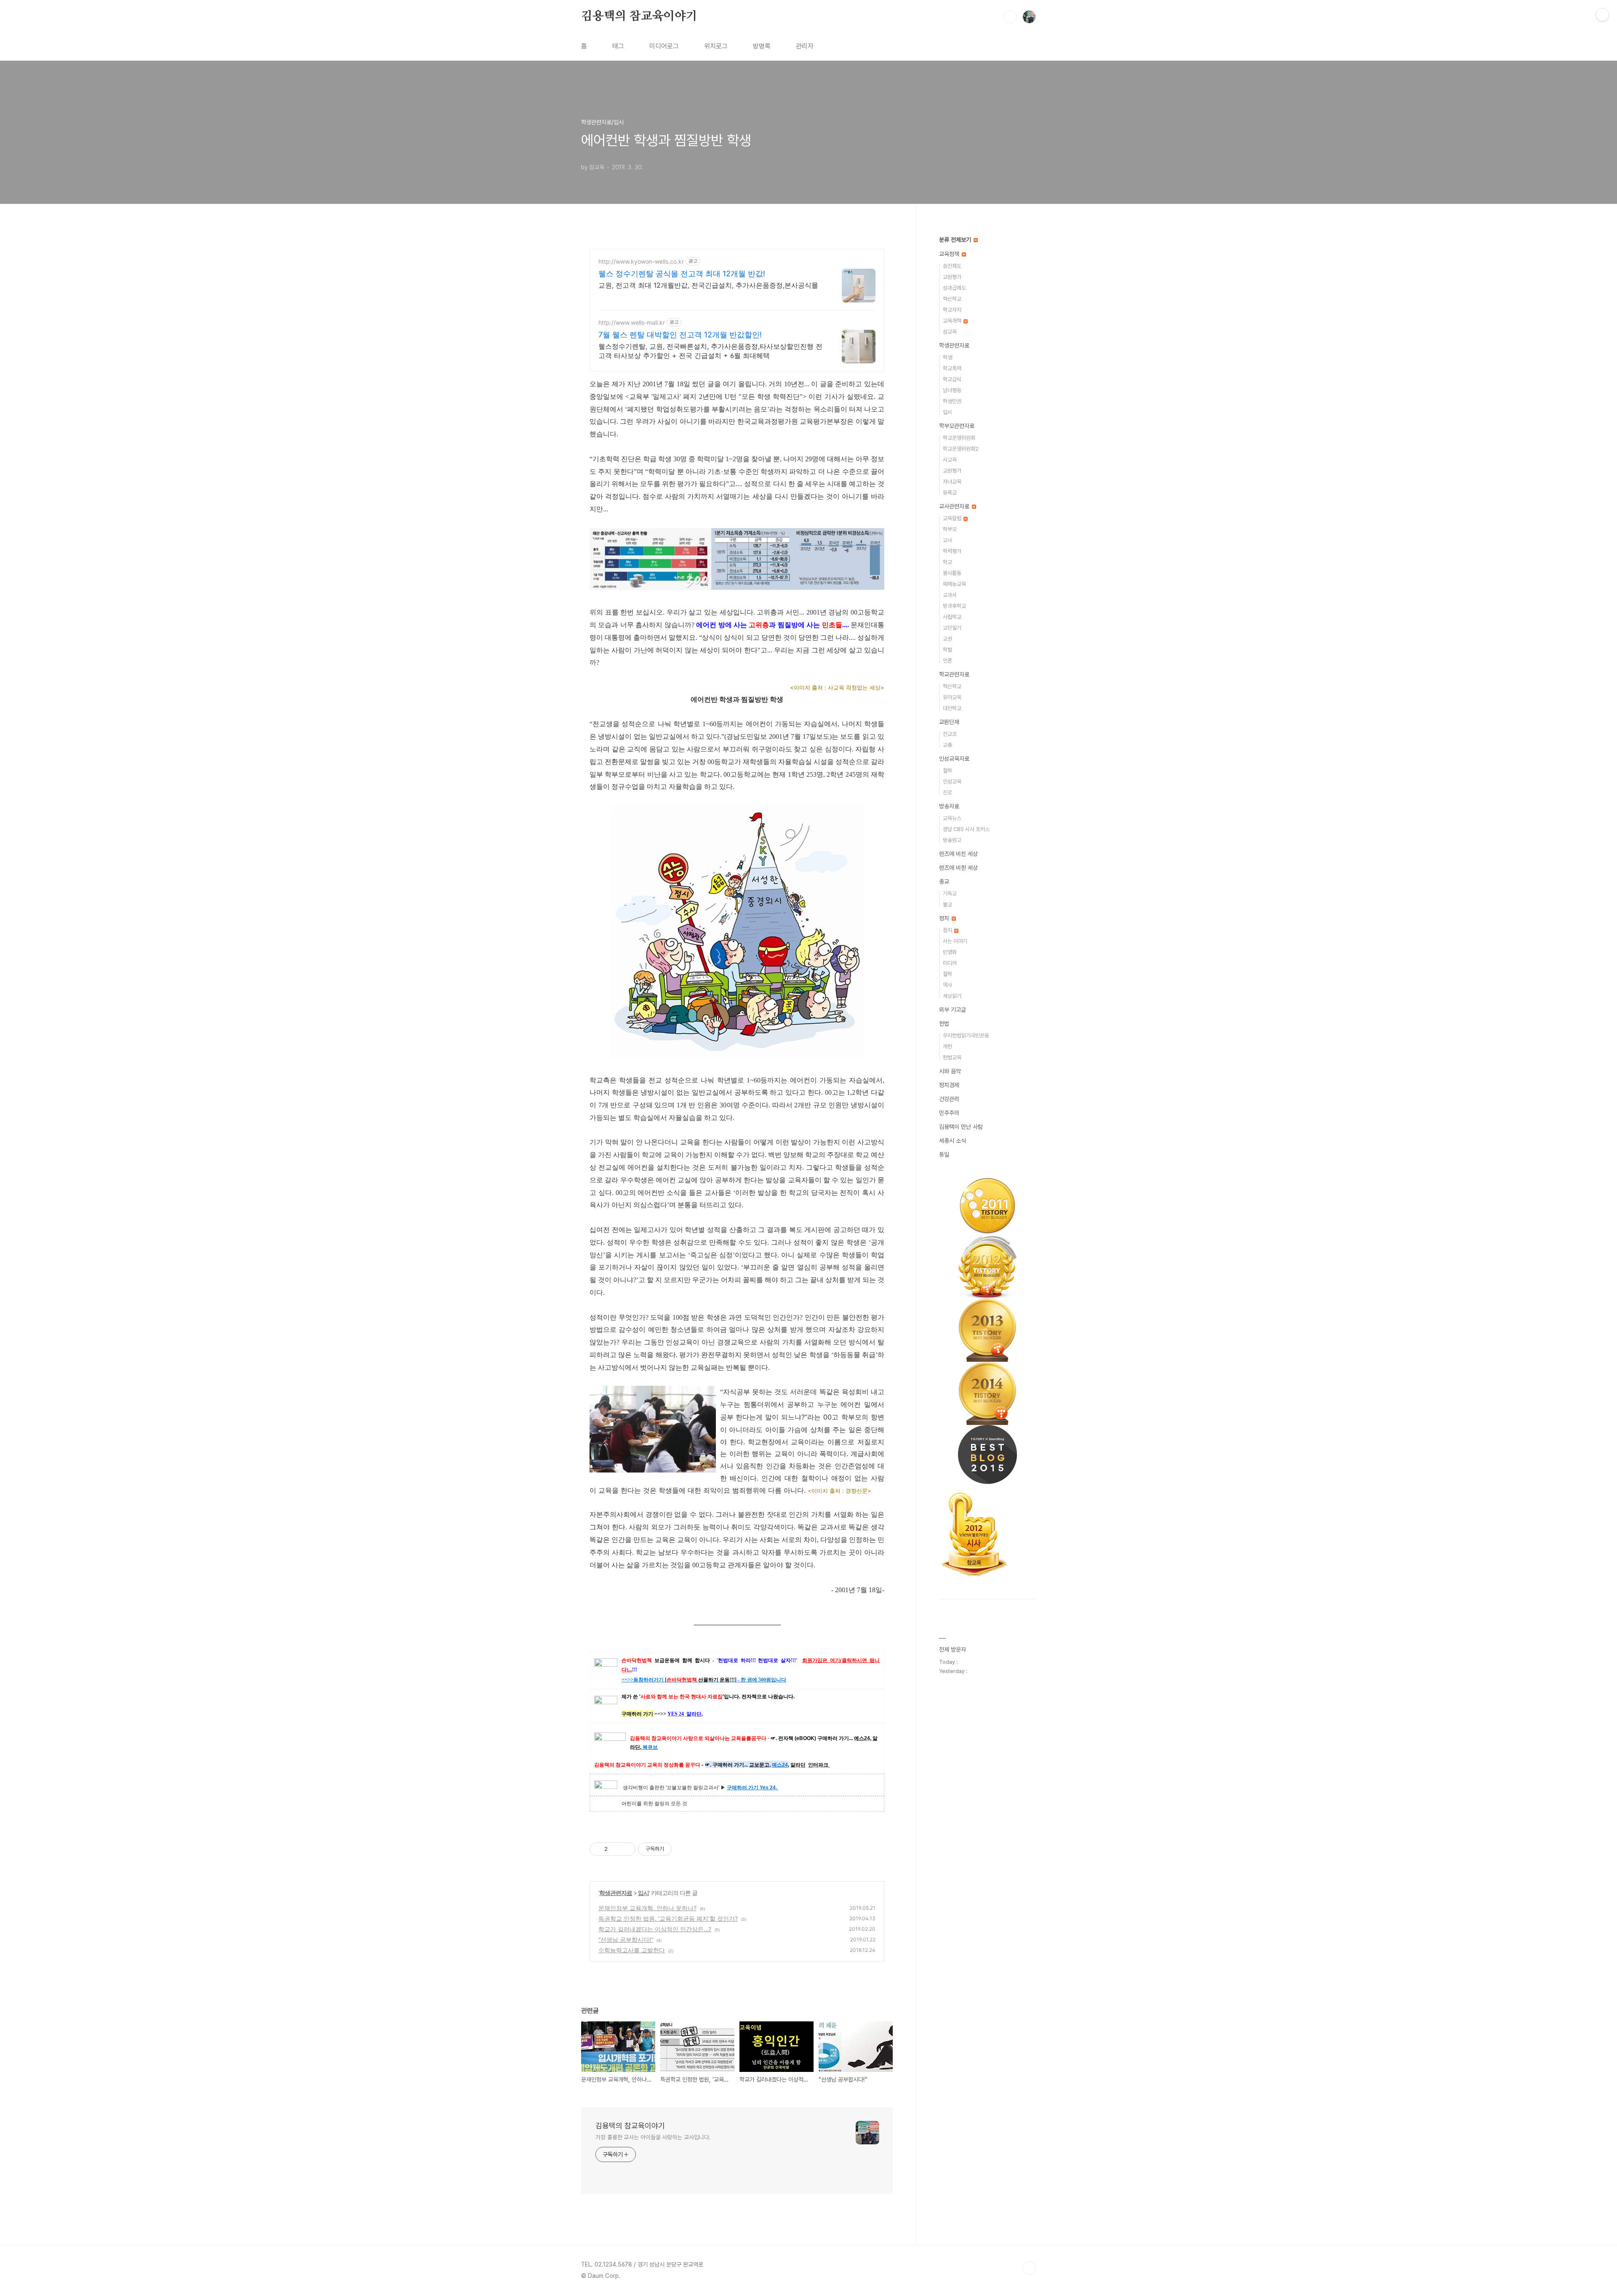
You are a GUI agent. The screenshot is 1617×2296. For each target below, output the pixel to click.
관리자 (805, 46)
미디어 (950, 963)
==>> (627, 1680)
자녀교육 (952, 482)
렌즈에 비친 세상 (958, 854)
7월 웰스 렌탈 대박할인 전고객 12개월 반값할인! (680, 335)
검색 (1010, 17)
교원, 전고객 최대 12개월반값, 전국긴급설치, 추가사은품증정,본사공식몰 (708, 285)
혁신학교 (952, 299)
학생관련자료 (616, 1893)
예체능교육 (954, 584)
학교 (947, 562)
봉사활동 (952, 573)
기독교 (950, 894)
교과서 (950, 595)
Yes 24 (768, 1788)
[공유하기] (615, 1849)
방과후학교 (954, 606)
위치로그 (716, 46)
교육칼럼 (953, 518)
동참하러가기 (648, 1680)
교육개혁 (953, 321)
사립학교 (952, 617)
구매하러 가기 (743, 1788)
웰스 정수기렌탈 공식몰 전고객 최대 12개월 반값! (682, 274)
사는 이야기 (955, 941)
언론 (947, 661)
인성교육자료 (954, 759)
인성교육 (952, 782)
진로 (947, 793)
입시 (643, 1893)
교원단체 (949, 722)
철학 (947, 771)
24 (785, 1765)
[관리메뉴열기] (1602, 15)
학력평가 (952, 551)
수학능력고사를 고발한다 (632, 1950)
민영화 (950, 952)
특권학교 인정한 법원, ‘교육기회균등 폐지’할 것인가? (668, 1918)
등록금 (950, 493)
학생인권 (952, 401)
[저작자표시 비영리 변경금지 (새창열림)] (683, 1849)
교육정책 (950, 254)
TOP (1029, 2268)
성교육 (950, 332)
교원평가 (952, 277)
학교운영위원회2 (961, 449)
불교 (947, 905)
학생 (947, 357)
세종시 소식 (953, 1141)
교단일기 (952, 628)
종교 (944, 882)
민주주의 (949, 1113)
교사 (947, 540)
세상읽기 (952, 996)
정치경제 (949, 1085)
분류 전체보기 (956, 240)
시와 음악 (950, 1071)
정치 (945, 918)
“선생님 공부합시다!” (626, 1939)
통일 (944, 1155)
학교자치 (952, 310)
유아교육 (952, 697)
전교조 (950, 734)
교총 (947, 745)
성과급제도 (954, 288)
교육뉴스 (952, 818)
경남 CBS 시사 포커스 (966, 829)
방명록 (762, 46)
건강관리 (949, 1099)
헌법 (944, 1024)
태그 (618, 46)
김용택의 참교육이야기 (639, 16)
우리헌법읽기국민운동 (966, 1036)
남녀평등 (952, 390)
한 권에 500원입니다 (763, 1680)
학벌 (947, 650)
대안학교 (952, 708)
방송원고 (952, 840)
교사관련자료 (955, 506)
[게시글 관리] (626, 1849)
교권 (947, 639)
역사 (947, 985)
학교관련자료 (954, 674)
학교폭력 (952, 368)
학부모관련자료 (957, 426)
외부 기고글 (953, 1010)
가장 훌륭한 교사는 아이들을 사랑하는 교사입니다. (653, 2137)
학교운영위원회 (959, 438)
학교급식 (952, 379)
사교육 (950, 460)
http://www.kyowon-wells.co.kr (641, 261)
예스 (777, 1765)
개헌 (947, 1046)
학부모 (950, 529)
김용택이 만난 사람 (961, 1127)
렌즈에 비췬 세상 (958, 868)
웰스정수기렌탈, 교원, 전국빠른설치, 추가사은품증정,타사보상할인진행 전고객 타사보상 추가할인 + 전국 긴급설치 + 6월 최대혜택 (710, 351)
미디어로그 (664, 46)
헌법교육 (952, 1057)
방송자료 (949, 806)
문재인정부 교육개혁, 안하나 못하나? (647, 1908)
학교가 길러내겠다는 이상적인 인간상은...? (655, 1929)
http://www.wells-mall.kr (632, 322)
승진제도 (952, 266)
